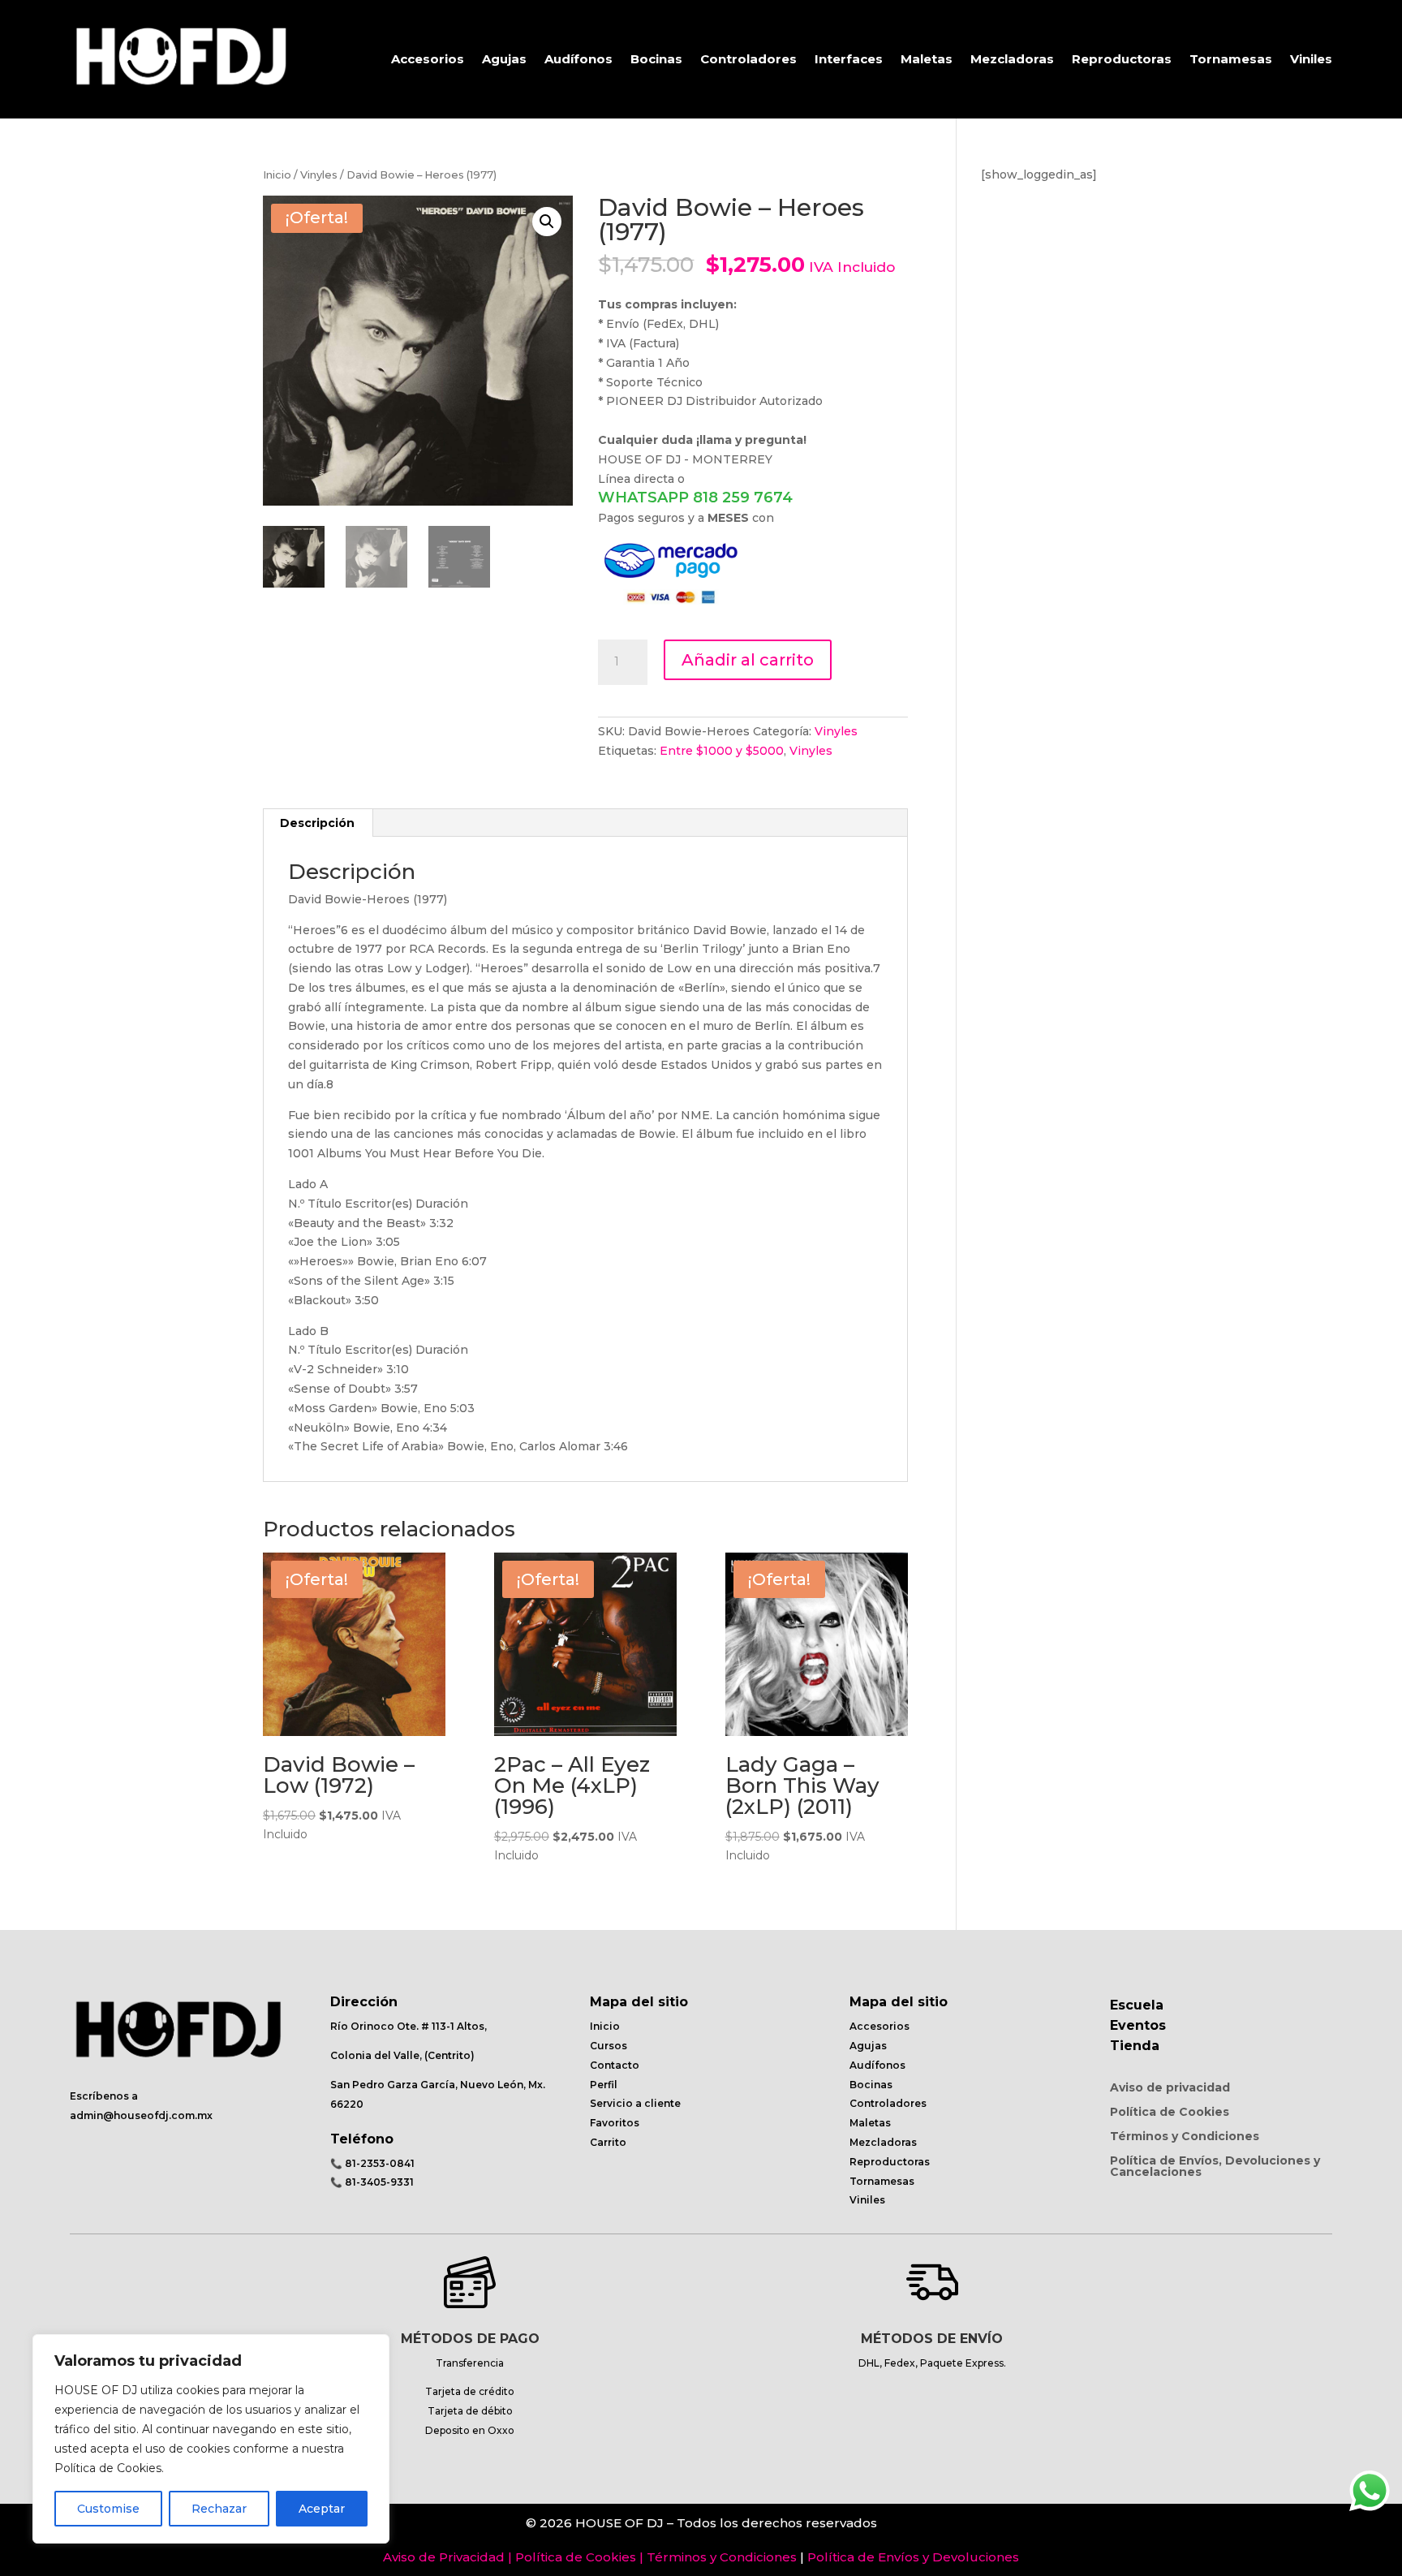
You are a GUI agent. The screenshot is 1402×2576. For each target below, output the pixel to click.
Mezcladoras (1012, 59)
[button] (547, 222)
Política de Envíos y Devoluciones (913, 2557)
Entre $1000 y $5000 (722, 751)
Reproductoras (1122, 59)
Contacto (615, 2065)
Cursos (609, 2046)
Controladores (748, 59)
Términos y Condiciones (1185, 2137)
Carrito (608, 2142)
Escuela (1137, 2005)
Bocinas (656, 59)
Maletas (927, 59)
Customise (108, 2509)
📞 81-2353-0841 (372, 2163)
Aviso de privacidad (1170, 2088)
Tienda (1135, 2046)
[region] (211, 2439)
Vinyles (319, 175)
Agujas (504, 59)
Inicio (277, 175)
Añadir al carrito (748, 660)
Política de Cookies (1170, 2113)
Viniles (1311, 59)
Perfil (604, 2085)
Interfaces (849, 59)
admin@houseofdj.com (132, 2115)
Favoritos (615, 2123)
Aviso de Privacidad (444, 2557)
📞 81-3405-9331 (372, 2182)
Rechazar (219, 2509)
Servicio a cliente (635, 2103)
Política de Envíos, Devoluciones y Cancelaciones (1215, 2167)
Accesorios (428, 59)
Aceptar (322, 2509)
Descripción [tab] (317, 823)
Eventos (1138, 2025)
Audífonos (578, 59)
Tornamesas (1231, 59)
